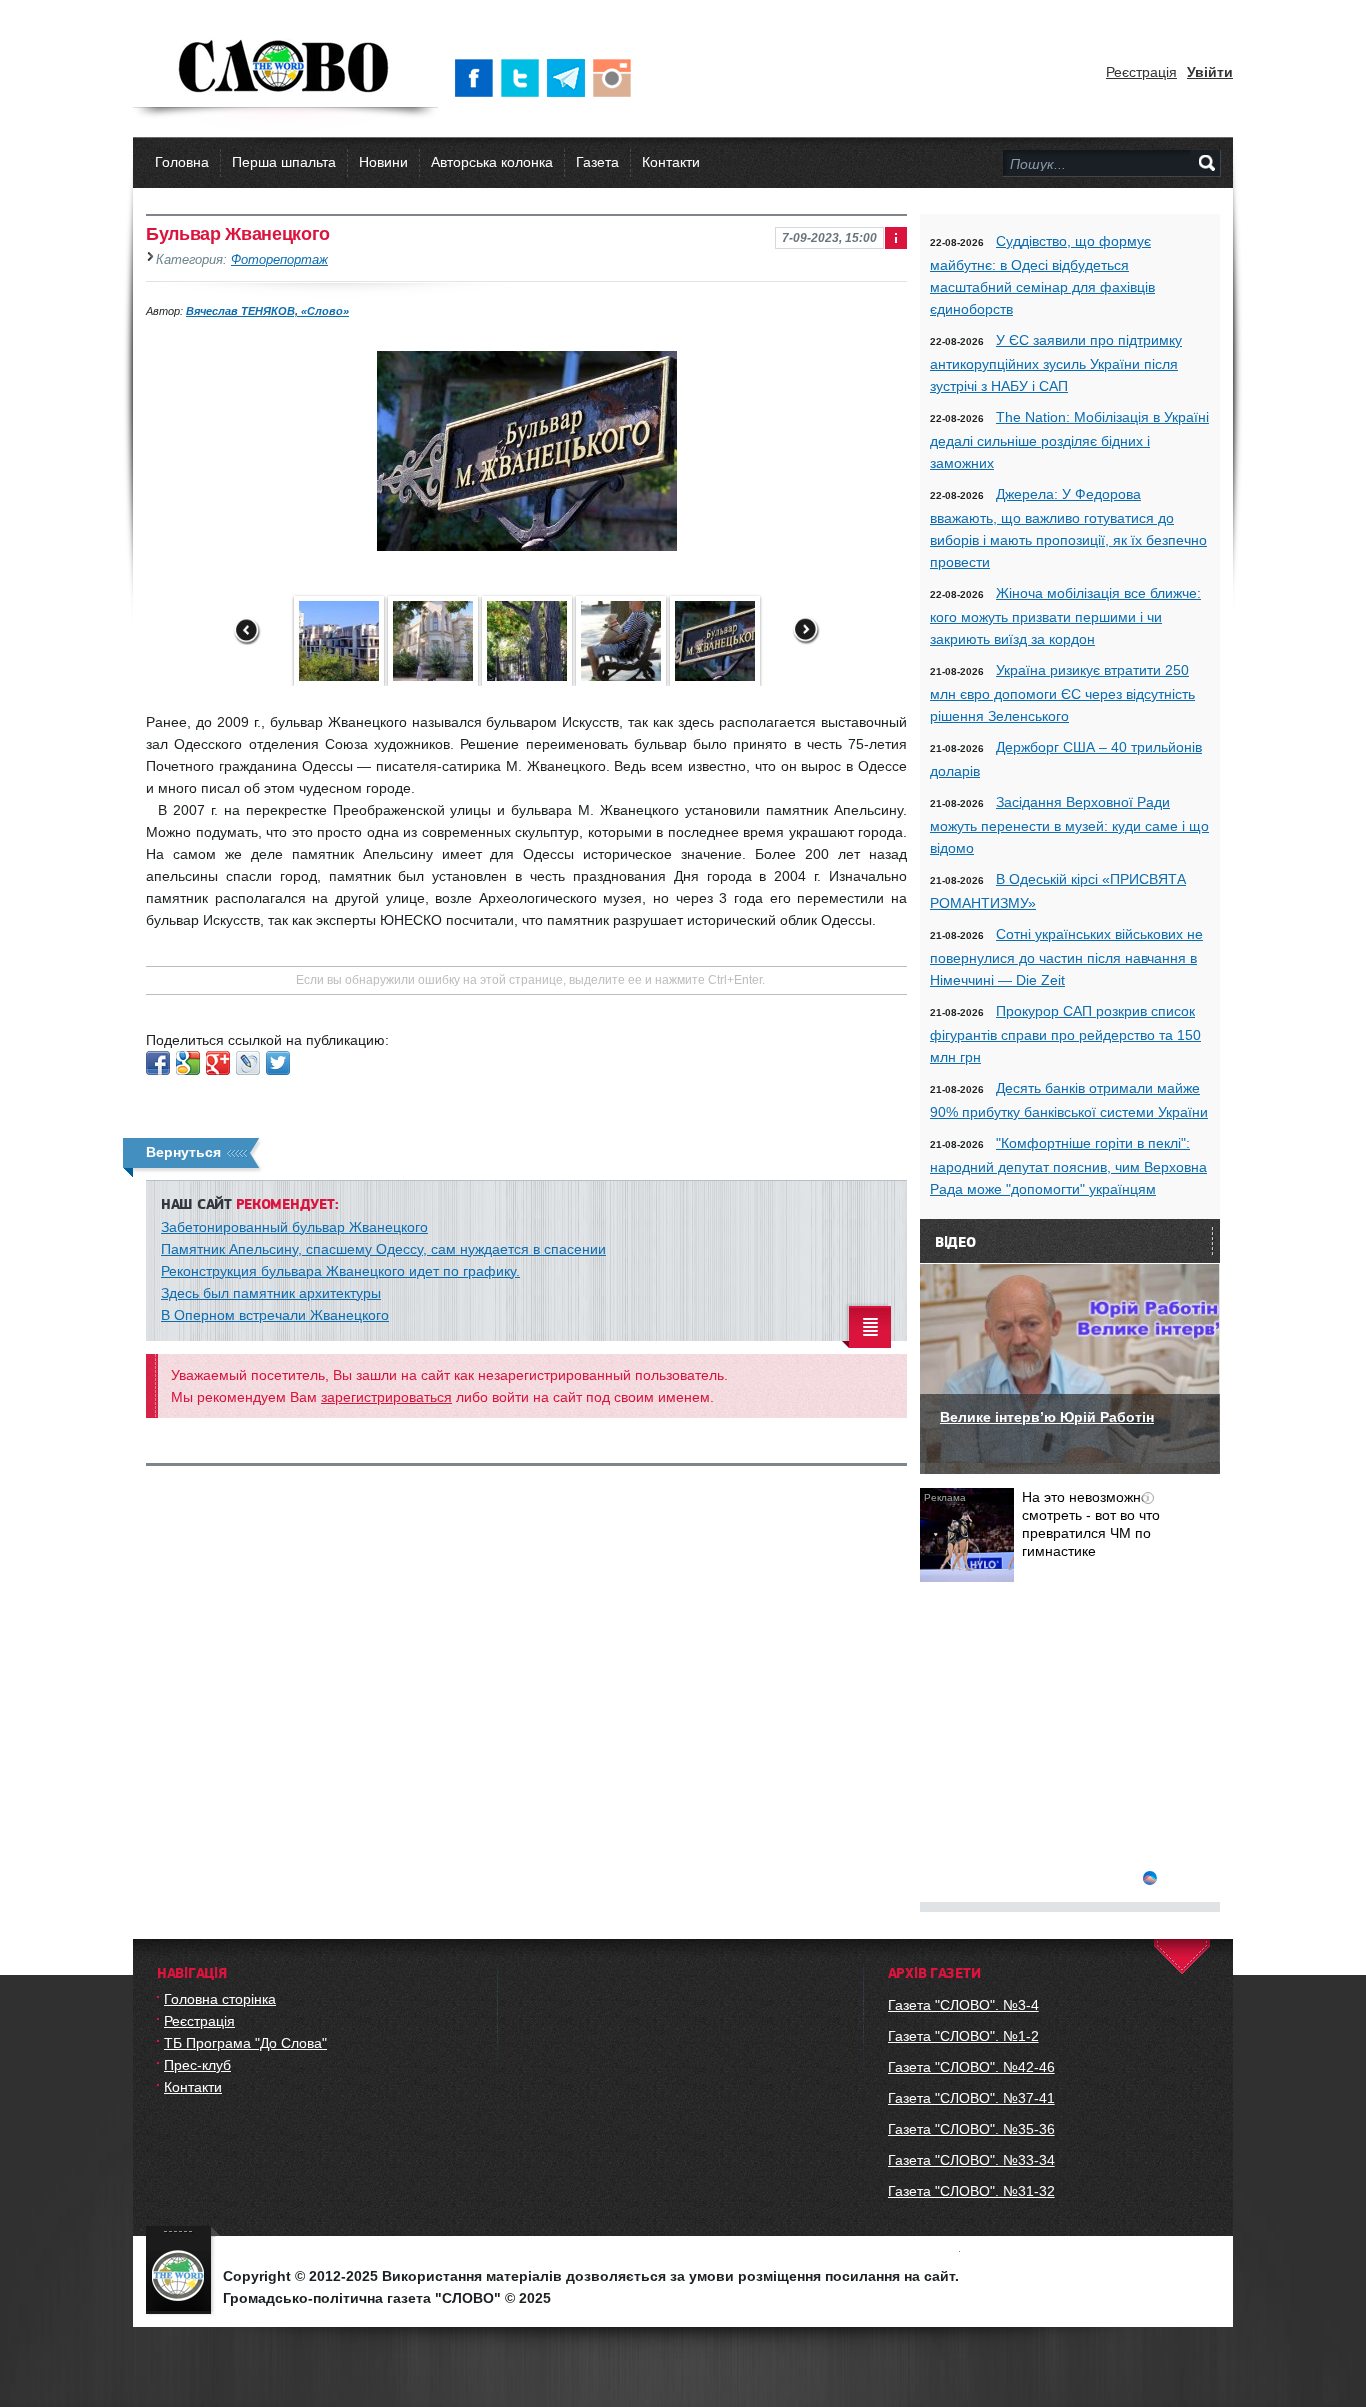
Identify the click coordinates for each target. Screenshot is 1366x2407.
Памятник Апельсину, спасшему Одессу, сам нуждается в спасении (383, 1249)
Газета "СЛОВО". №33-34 (971, 2160)
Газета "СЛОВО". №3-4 (963, 2005)
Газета (597, 162)
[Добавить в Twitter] (278, 1063)
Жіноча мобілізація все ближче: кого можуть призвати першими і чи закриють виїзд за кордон (1065, 616)
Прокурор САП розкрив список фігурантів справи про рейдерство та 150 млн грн (1065, 1034)
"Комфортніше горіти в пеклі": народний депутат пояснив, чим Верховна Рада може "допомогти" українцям (1068, 1166)
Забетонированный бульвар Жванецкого (294, 1227)
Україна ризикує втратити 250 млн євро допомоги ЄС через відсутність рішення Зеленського (1062, 693)
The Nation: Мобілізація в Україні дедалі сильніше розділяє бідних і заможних (1069, 440)
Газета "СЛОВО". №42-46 (971, 2067)
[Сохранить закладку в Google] (188, 1063)
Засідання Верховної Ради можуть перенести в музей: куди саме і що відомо (1069, 825)
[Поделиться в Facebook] (158, 1063)
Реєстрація (1141, 72)
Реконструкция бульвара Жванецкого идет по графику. (340, 1271)
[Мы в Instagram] (616, 78)
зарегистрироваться (386, 1397)
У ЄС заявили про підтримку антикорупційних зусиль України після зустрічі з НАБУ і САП (1056, 363)
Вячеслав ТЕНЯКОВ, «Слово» (267, 311)
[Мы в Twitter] (524, 78)
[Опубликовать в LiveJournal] (248, 1063)
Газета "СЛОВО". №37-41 (971, 2098)
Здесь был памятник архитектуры (271, 1293)
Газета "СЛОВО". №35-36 (971, 2129)
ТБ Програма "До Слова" (245, 2043)
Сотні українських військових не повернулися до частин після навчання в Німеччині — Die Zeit (1066, 957)
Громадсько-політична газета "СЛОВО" (285, 68)
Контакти (671, 162)
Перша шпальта (284, 162)
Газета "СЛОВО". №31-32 (971, 2191)
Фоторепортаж (279, 260)
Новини (383, 162)
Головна (182, 162)
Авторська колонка (492, 162)
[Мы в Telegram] (570, 78)
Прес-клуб (197, 2065)
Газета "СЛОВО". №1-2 (963, 2036)
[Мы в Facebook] (478, 78)
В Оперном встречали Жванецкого (275, 1315)
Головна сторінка (220, 1999)
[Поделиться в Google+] (218, 1063)
